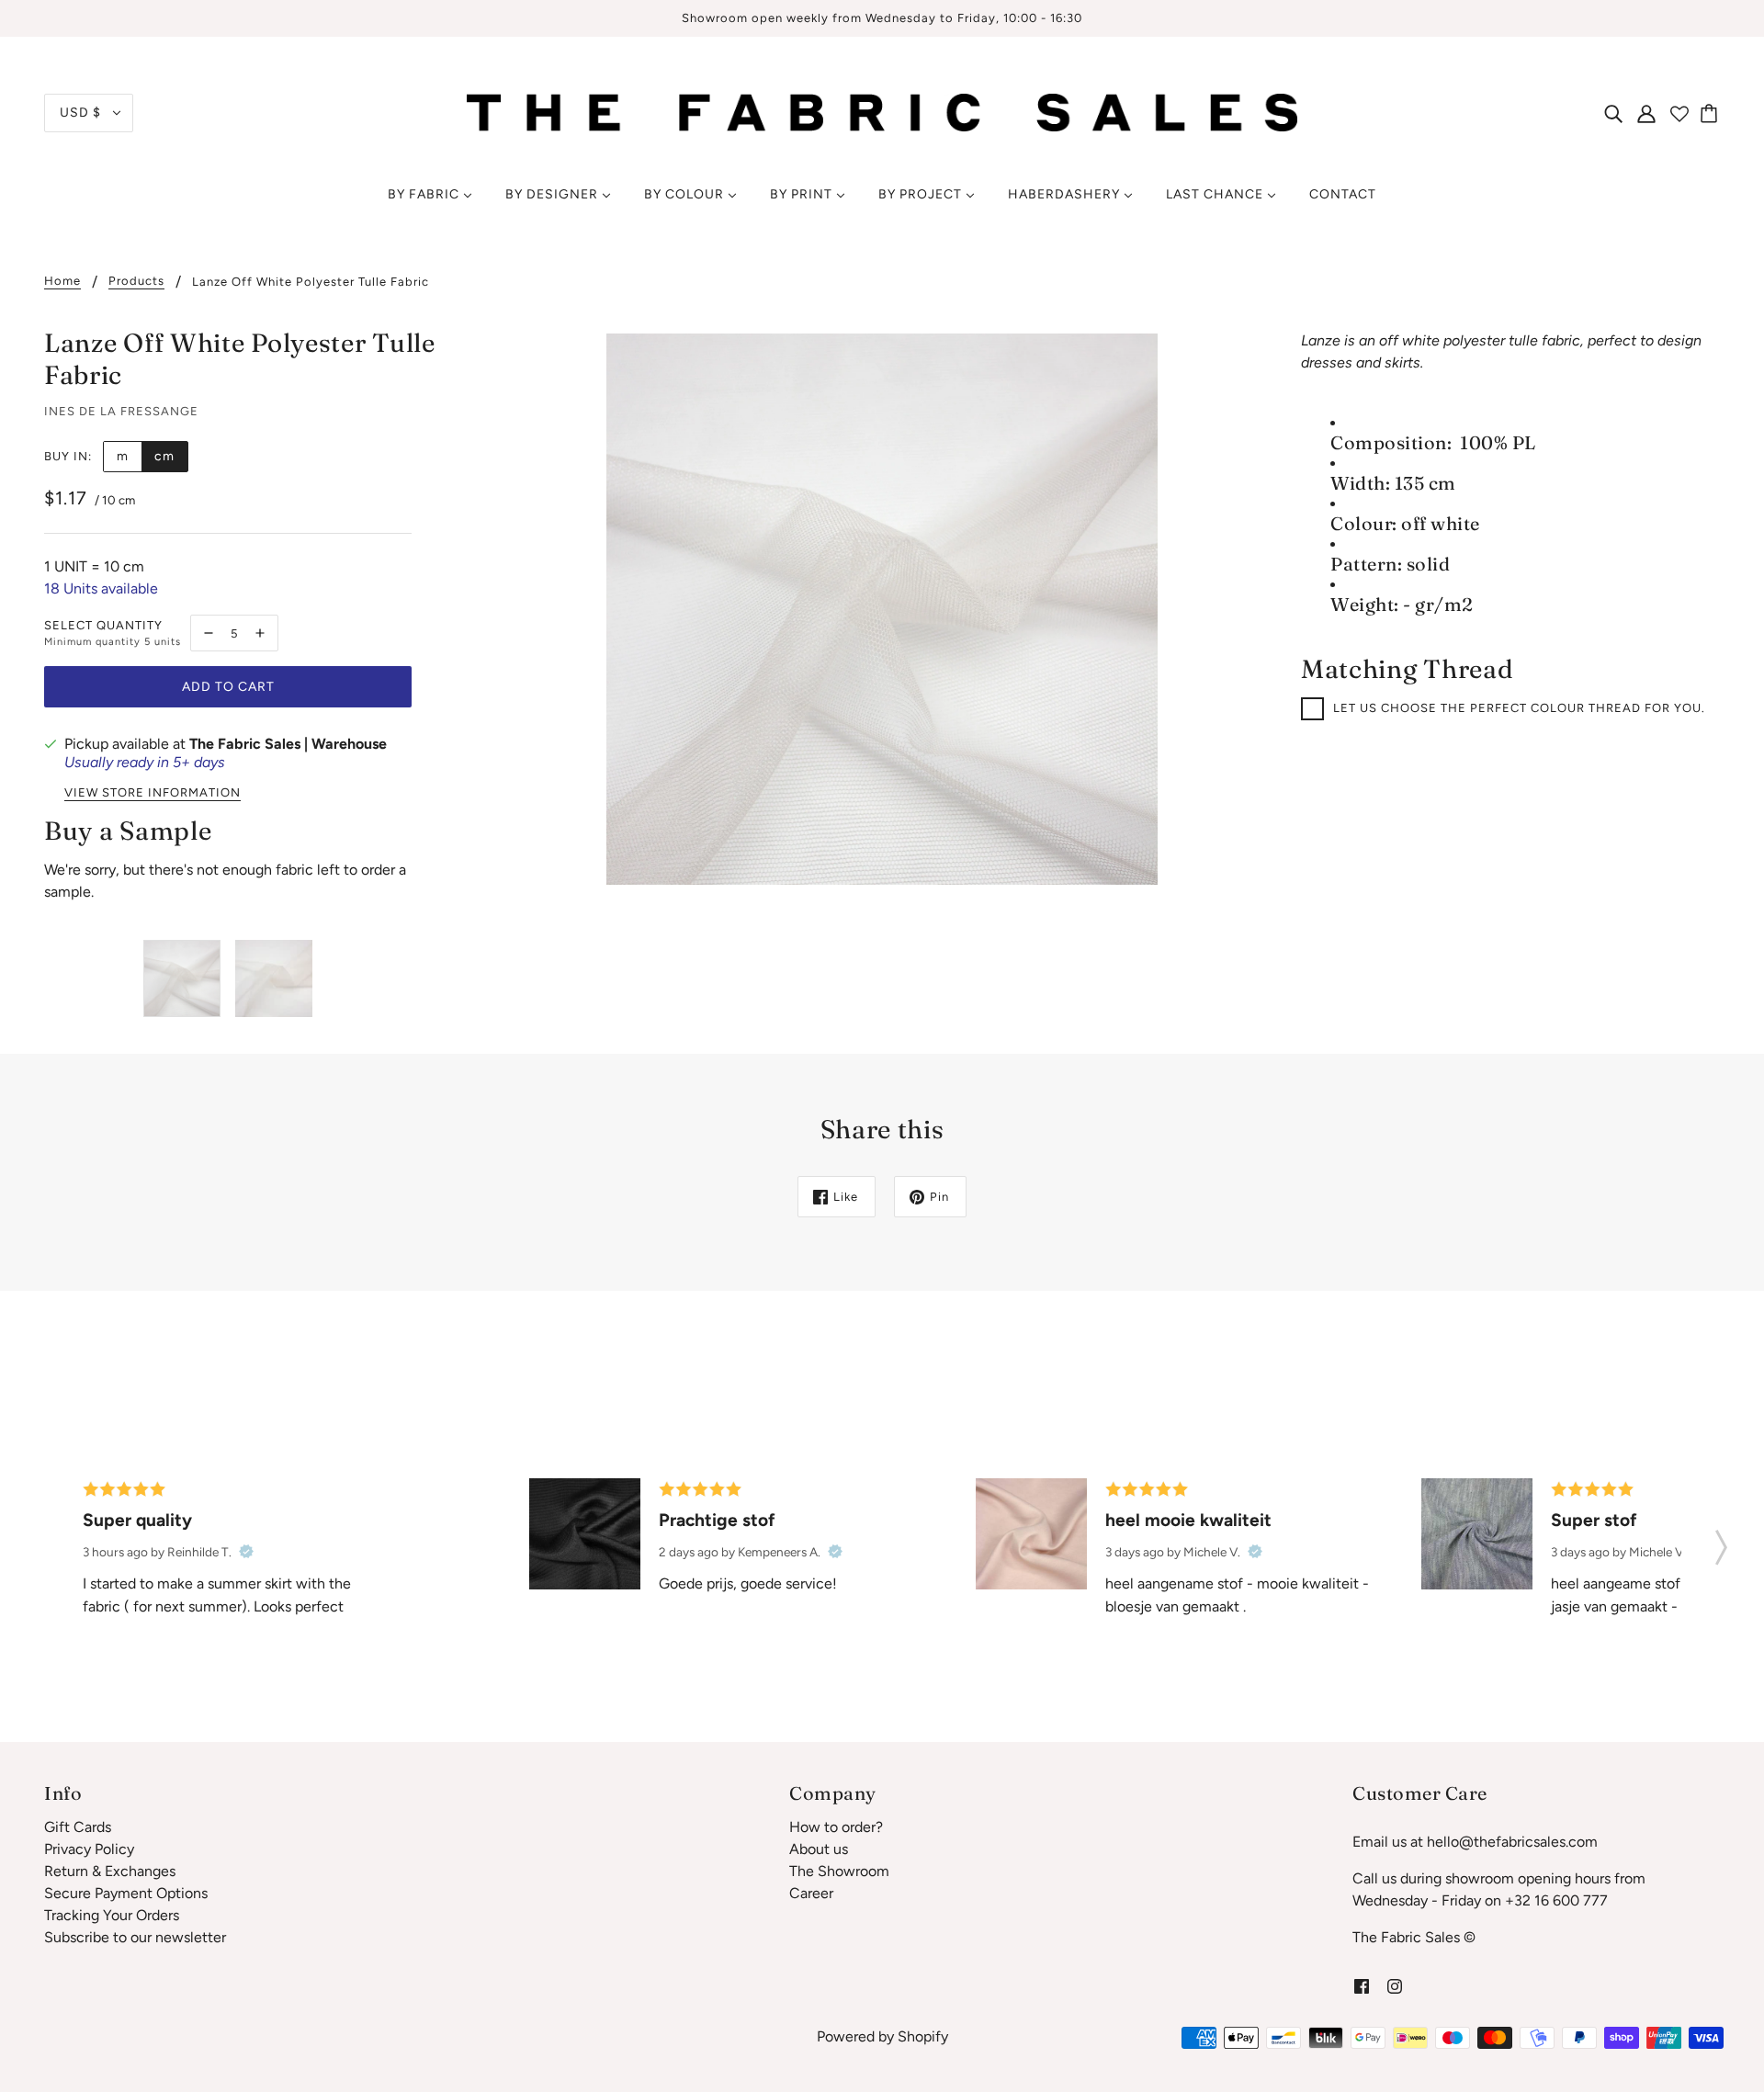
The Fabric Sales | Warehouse (288, 744)
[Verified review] (246, 1552)
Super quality (137, 1520)
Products (136, 281)
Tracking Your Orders (112, 1915)
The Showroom (839, 1871)
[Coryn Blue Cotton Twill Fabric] (1477, 1534)
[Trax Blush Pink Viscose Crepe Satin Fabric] (1031, 1534)
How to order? (836, 1827)
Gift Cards (78, 1827)
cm (164, 456)
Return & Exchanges (110, 1871)
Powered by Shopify (882, 2036)
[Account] (1646, 113)
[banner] (882, 112)
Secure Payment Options (126, 1893)
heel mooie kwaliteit (1188, 1520)
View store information (153, 793)
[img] (1613, 113)
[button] (1721, 1542)
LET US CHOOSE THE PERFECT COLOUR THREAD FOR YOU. (1519, 708)
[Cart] (1712, 113)
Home (62, 281)
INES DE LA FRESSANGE (121, 411)
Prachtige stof (717, 1520)
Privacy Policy (89, 1849)
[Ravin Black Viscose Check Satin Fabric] (585, 1534)
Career (811, 1893)
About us (819, 1849)
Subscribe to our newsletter (135, 1937)
